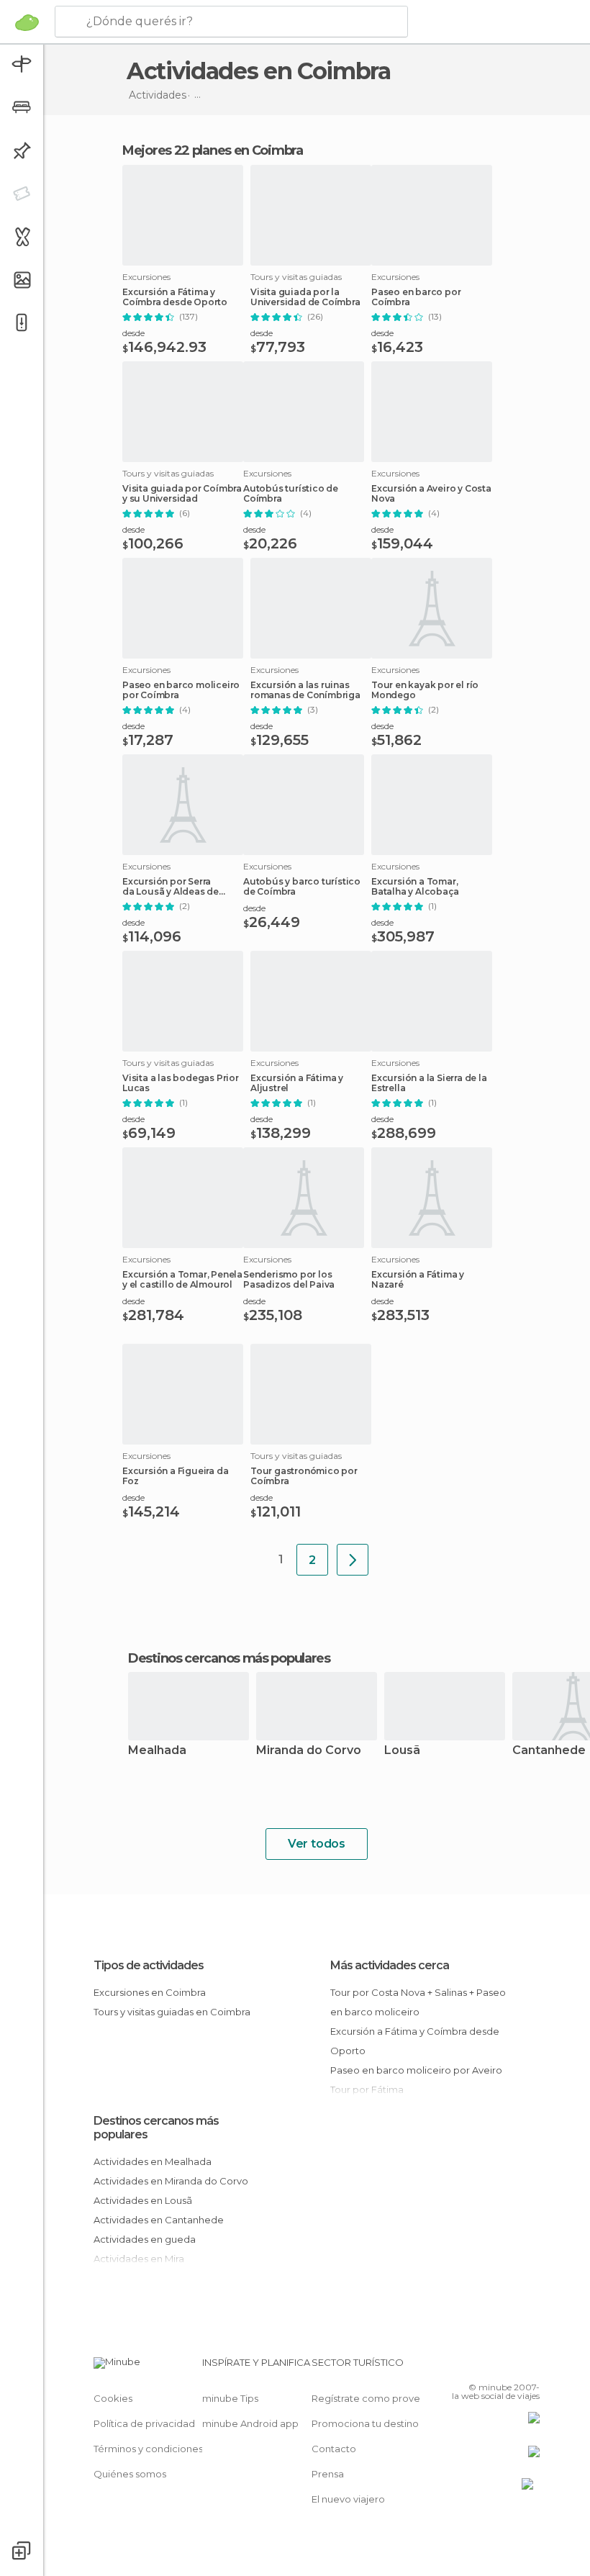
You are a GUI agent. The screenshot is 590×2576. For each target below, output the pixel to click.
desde (133, 333)
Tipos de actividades (149, 1965)
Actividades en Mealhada (153, 2161)
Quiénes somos (130, 2474)
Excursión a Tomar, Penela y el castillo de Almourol (182, 1280)
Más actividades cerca (390, 1965)
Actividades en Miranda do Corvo (171, 2181)
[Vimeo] (512, 2367)
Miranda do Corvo (309, 1751)
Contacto (334, 2449)
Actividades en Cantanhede (159, 2220)
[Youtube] (530, 2367)
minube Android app (250, 2423)
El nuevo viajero (348, 2499)
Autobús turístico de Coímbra (291, 494)
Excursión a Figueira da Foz (175, 1476)
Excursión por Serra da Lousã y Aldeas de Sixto (171, 887)
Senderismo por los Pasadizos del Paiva (289, 1280)
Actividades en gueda (145, 2239)
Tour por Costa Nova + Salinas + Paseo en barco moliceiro (418, 2002)
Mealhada (157, 1751)
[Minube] (27, 22)
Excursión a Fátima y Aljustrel (297, 1083)
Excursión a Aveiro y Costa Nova (431, 494)
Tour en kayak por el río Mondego (425, 690)
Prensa (328, 2474)
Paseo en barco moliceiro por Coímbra (181, 690)
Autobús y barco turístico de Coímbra (302, 887)
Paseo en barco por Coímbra (416, 297)
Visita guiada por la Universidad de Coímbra (305, 297)
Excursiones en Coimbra (150, 1992)
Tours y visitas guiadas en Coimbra (172, 2012)
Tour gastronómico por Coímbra (304, 1476)
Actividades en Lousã (143, 2200)
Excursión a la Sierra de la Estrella (429, 1083)
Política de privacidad (144, 2423)
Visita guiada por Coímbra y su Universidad (182, 494)
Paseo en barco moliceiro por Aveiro (416, 2070)
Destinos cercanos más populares (229, 1658)
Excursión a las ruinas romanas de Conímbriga (305, 690)
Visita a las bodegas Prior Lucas (181, 1083)
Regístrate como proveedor (377, 2398)
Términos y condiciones (148, 2449)
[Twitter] (493, 2367)
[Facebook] (474, 2367)
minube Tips (230, 2398)
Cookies (113, 2398)
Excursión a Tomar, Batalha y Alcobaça (415, 887)
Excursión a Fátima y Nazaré (418, 1280)
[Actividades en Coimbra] (353, 1560)
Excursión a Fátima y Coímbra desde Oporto (175, 297)
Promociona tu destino (365, 2423)
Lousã (402, 1751)
